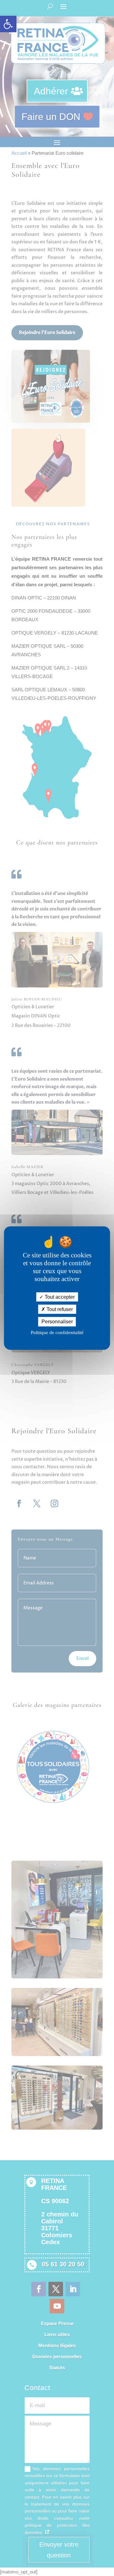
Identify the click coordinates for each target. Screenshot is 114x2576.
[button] (8, 24)
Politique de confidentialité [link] (57, 1332)
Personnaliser (57, 1322)
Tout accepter (59, 1297)
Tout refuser (59, 1309)
